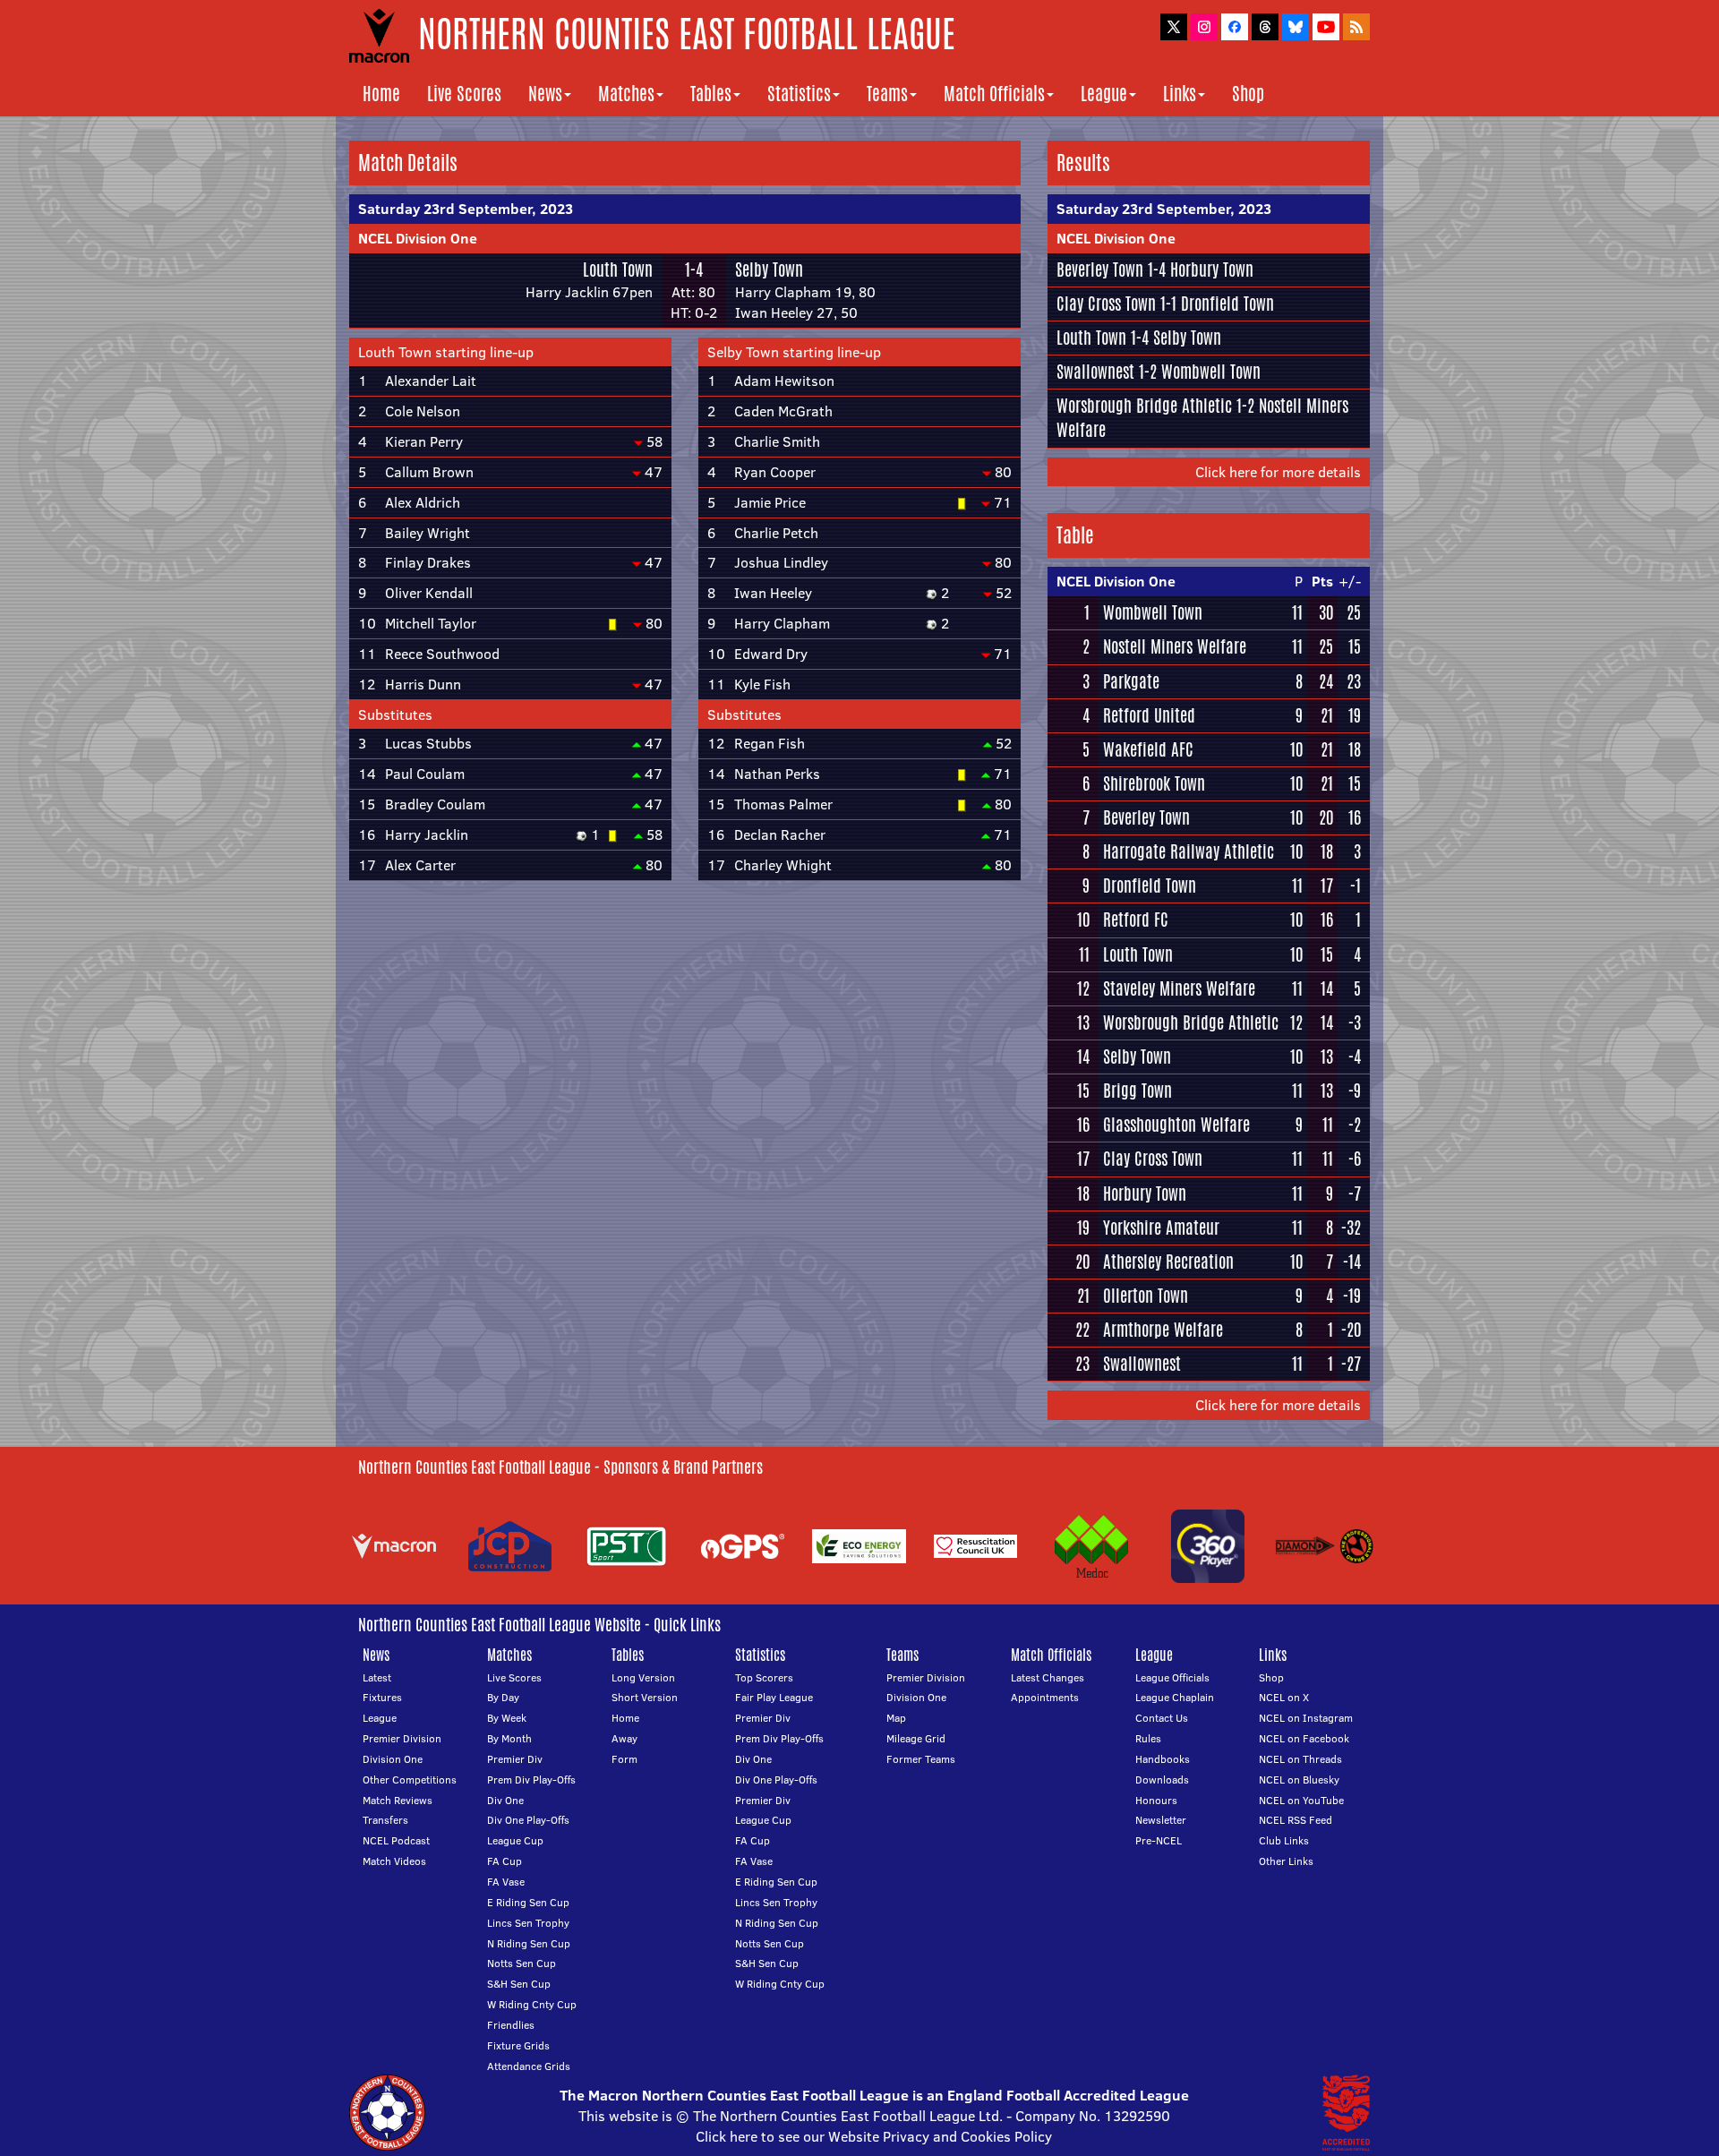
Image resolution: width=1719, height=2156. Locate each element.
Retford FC (1136, 920)
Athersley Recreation (1168, 1262)
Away (624, 1738)
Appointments (1045, 1697)
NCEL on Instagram (1306, 1718)
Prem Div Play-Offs (531, 1780)
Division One (393, 1759)
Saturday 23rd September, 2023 (466, 209)
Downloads (1162, 1780)
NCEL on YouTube (1301, 1800)
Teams (887, 94)
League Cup (515, 1840)
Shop (1248, 94)
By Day (503, 1697)
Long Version (643, 1677)
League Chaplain (1175, 1697)
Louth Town (618, 269)
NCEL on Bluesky (1299, 1780)
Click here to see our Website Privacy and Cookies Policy (874, 2136)
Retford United (1149, 715)
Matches (626, 94)
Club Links (1284, 1840)
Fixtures (382, 1697)
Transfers (385, 1820)
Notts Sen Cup (522, 1963)
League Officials (1172, 1677)
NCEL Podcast (396, 1840)
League (1104, 94)
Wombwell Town (1211, 372)
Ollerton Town (1146, 1296)
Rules (1148, 1738)
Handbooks (1163, 1759)
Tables (711, 94)
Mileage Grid (916, 1738)
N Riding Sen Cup (529, 1943)
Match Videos (394, 1861)
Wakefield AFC (1148, 749)
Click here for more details (1278, 472)
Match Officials (994, 94)
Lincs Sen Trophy (528, 1923)
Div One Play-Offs (528, 1820)
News (545, 94)
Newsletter (1161, 1820)
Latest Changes (1048, 1677)
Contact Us (1162, 1718)
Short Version (645, 1697)
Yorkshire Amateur (1161, 1228)
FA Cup (505, 1861)
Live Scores (464, 94)
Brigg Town (1137, 1091)
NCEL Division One (418, 238)
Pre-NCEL (1159, 1840)
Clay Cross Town (1106, 304)
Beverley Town (1100, 269)
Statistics (799, 94)
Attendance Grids (529, 2066)
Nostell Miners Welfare (1175, 646)
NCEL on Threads (1300, 1759)
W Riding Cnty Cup (532, 2004)
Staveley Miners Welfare (1179, 988)
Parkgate (1131, 681)
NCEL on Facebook (1304, 1738)
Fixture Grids (518, 2045)
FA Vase (506, 1882)
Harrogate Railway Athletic (1189, 851)
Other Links (1286, 1861)
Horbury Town (1212, 269)
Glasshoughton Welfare (1176, 1125)
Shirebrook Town (1154, 783)
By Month (509, 1738)
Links (1180, 94)
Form (624, 1759)
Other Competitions (410, 1780)
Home (381, 94)
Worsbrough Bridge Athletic (1144, 406)
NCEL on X (1284, 1697)
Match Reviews (398, 1800)
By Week (507, 1718)
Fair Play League (774, 1697)
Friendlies (511, 2025)
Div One (505, 1800)
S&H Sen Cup (519, 1984)
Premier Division (402, 1738)
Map (896, 1718)
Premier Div (515, 1759)
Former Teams (921, 1759)
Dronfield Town (1227, 304)
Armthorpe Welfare (1163, 1330)
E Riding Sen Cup (528, 1902)
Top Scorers (764, 1677)
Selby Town (769, 269)
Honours (1156, 1800)
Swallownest (1095, 372)
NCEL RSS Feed (1296, 1820)
